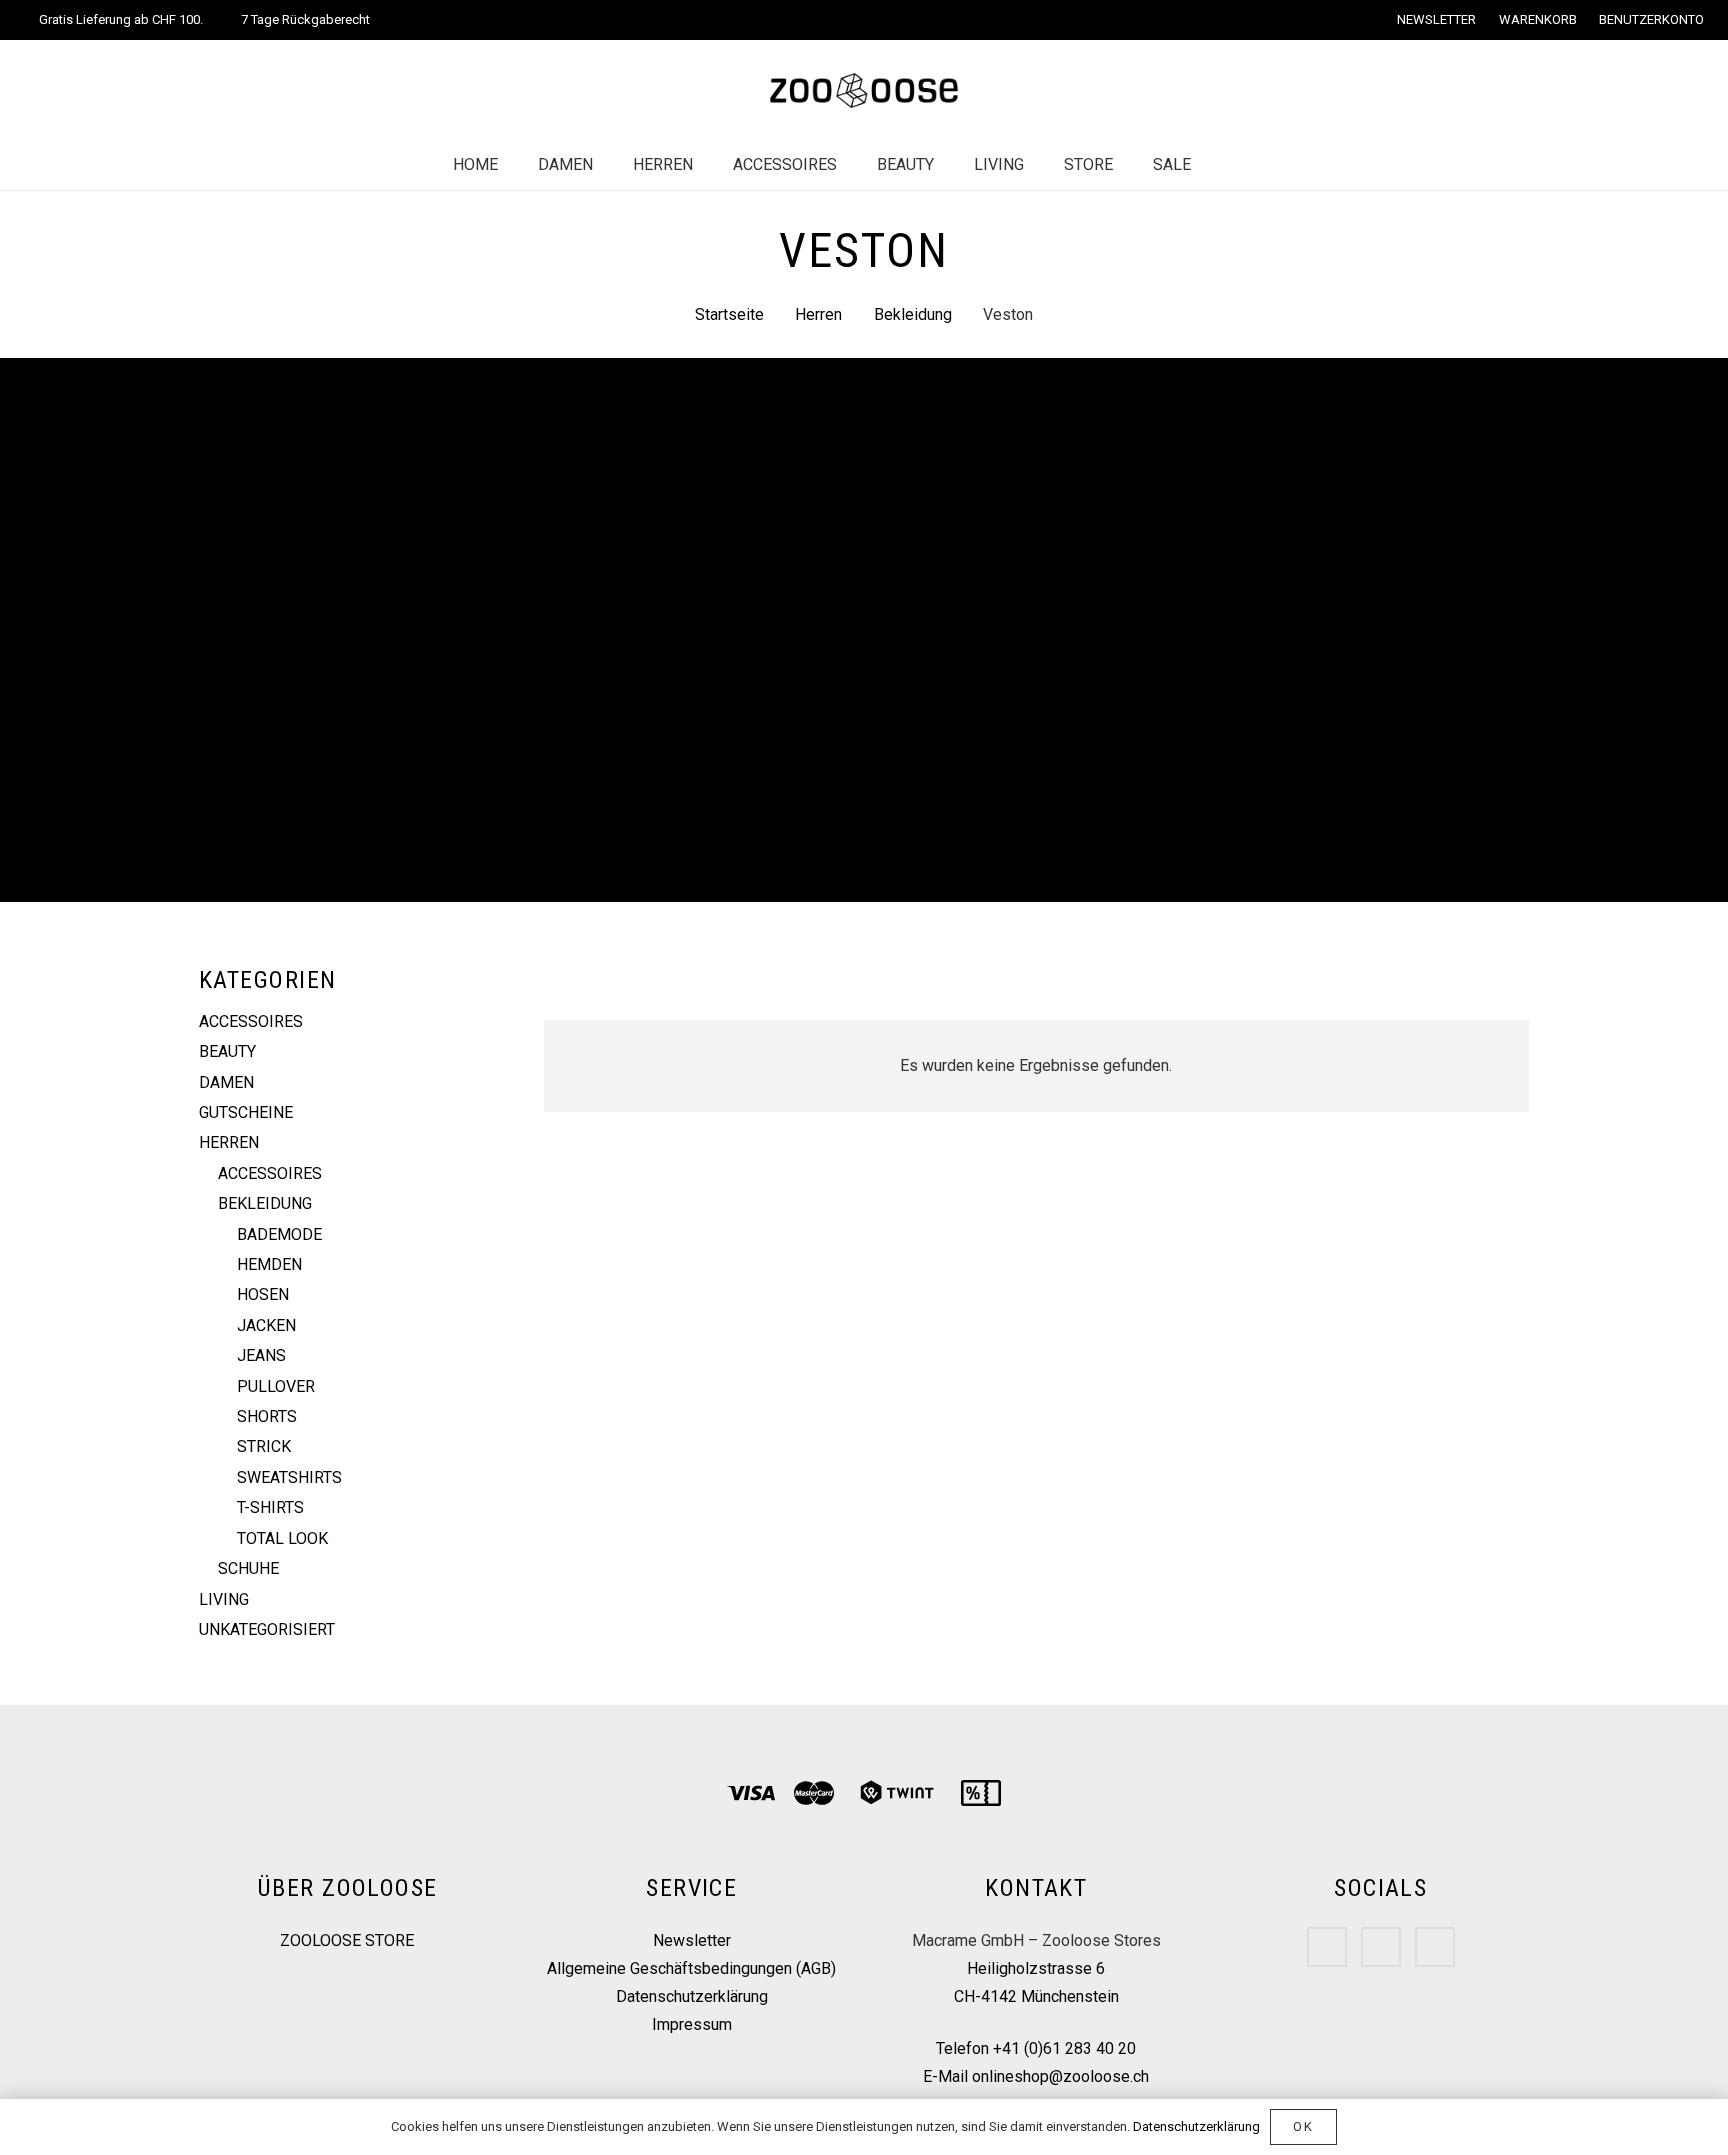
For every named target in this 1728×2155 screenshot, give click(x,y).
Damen (226, 1082)
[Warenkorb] (1273, 165)
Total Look (282, 1538)
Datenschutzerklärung (692, 1996)
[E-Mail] (1435, 1947)
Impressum (692, 2024)
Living (224, 1599)
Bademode (279, 1234)
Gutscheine (246, 1112)
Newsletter (692, 1940)
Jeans (261, 1355)
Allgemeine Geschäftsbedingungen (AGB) (691, 1968)
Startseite (729, 314)
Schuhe (248, 1568)
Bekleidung (913, 314)
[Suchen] (1231, 165)
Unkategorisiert (267, 1629)
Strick (264, 1446)
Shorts (267, 1416)
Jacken (266, 1325)
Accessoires (251, 1021)
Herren (818, 314)
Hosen (263, 1294)
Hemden (269, 1264)
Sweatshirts (289, 1477)
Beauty (227, 1051)
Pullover (276, 1386)
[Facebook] (1327, 1947)
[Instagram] (1381, 1947)
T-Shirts (270, 1507)
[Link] (864, 90)
